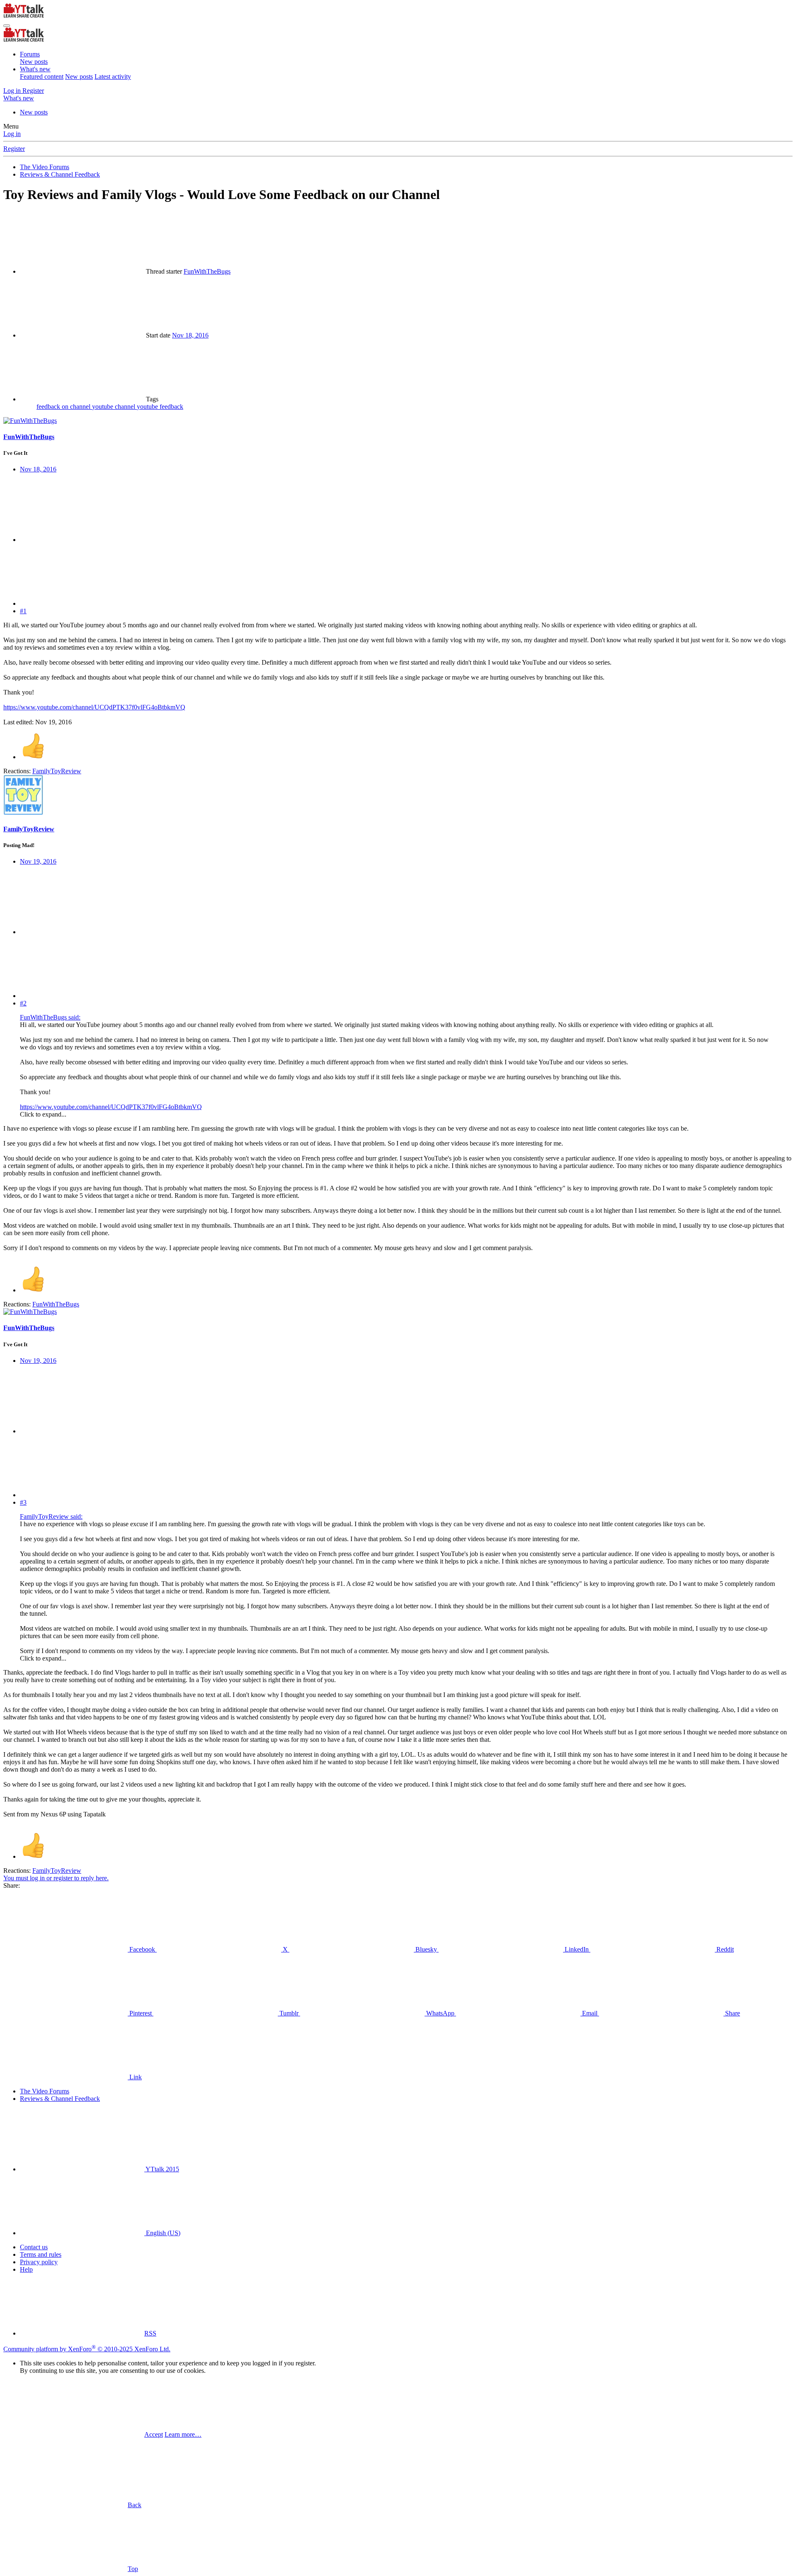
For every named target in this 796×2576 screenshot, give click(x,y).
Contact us (34, 2247)
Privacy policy (39, 2262)
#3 (23, 1502)
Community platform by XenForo (87, 2349)
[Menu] (7, 26)
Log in (12, 134)
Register (14, 149)
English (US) (162, 2233)
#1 (23, 611)
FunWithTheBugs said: (50, 1017)
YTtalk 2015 (162, 2169)
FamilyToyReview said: (51, 1516)
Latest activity (113, 76)
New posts (34, 62)
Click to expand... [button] (43, 1114)
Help (26, 2269)
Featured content (42, 76)
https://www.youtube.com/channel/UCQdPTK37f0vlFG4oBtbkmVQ (94, 707)
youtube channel (114, 407)
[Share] (82, 540)
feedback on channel (64, 407)
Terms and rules (41, 2254)
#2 (23, 1003)
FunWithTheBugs (207, 271)
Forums (30, 54)
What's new (35, 69)
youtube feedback (160, 407)
